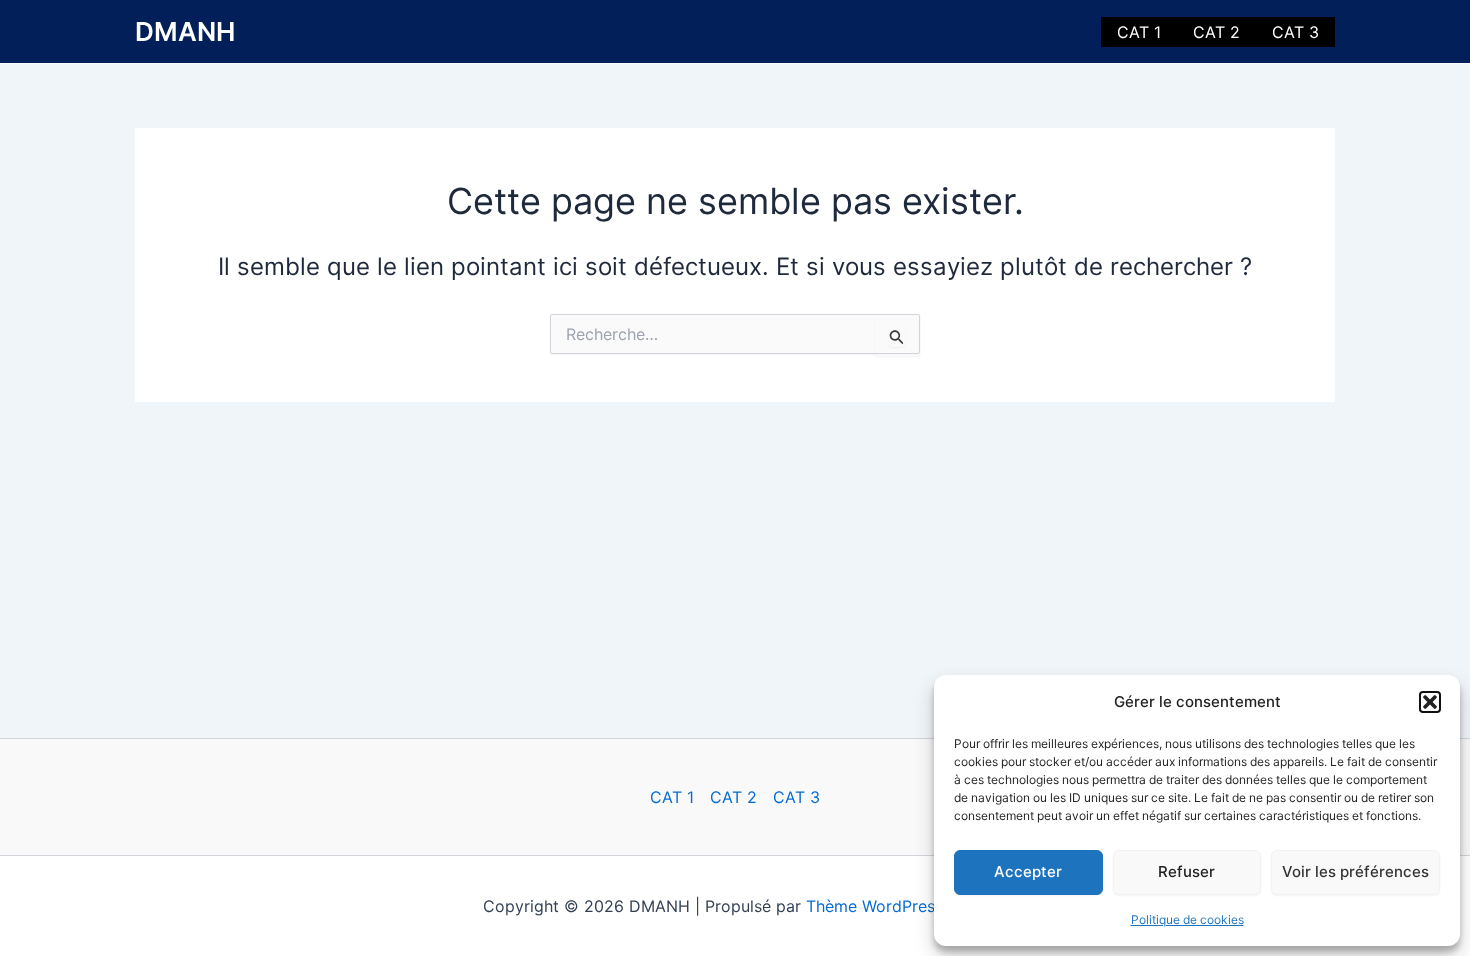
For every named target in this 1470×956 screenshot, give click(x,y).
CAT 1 (1139, 32)
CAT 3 (1295, 32)
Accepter (1028, 871)
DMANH (185, 31)
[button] (1430, 702)
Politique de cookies (1187, 919)
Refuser (1186, 871)
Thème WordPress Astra (897, 906)
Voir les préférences (1355, 871)
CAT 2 (1216, 32)
